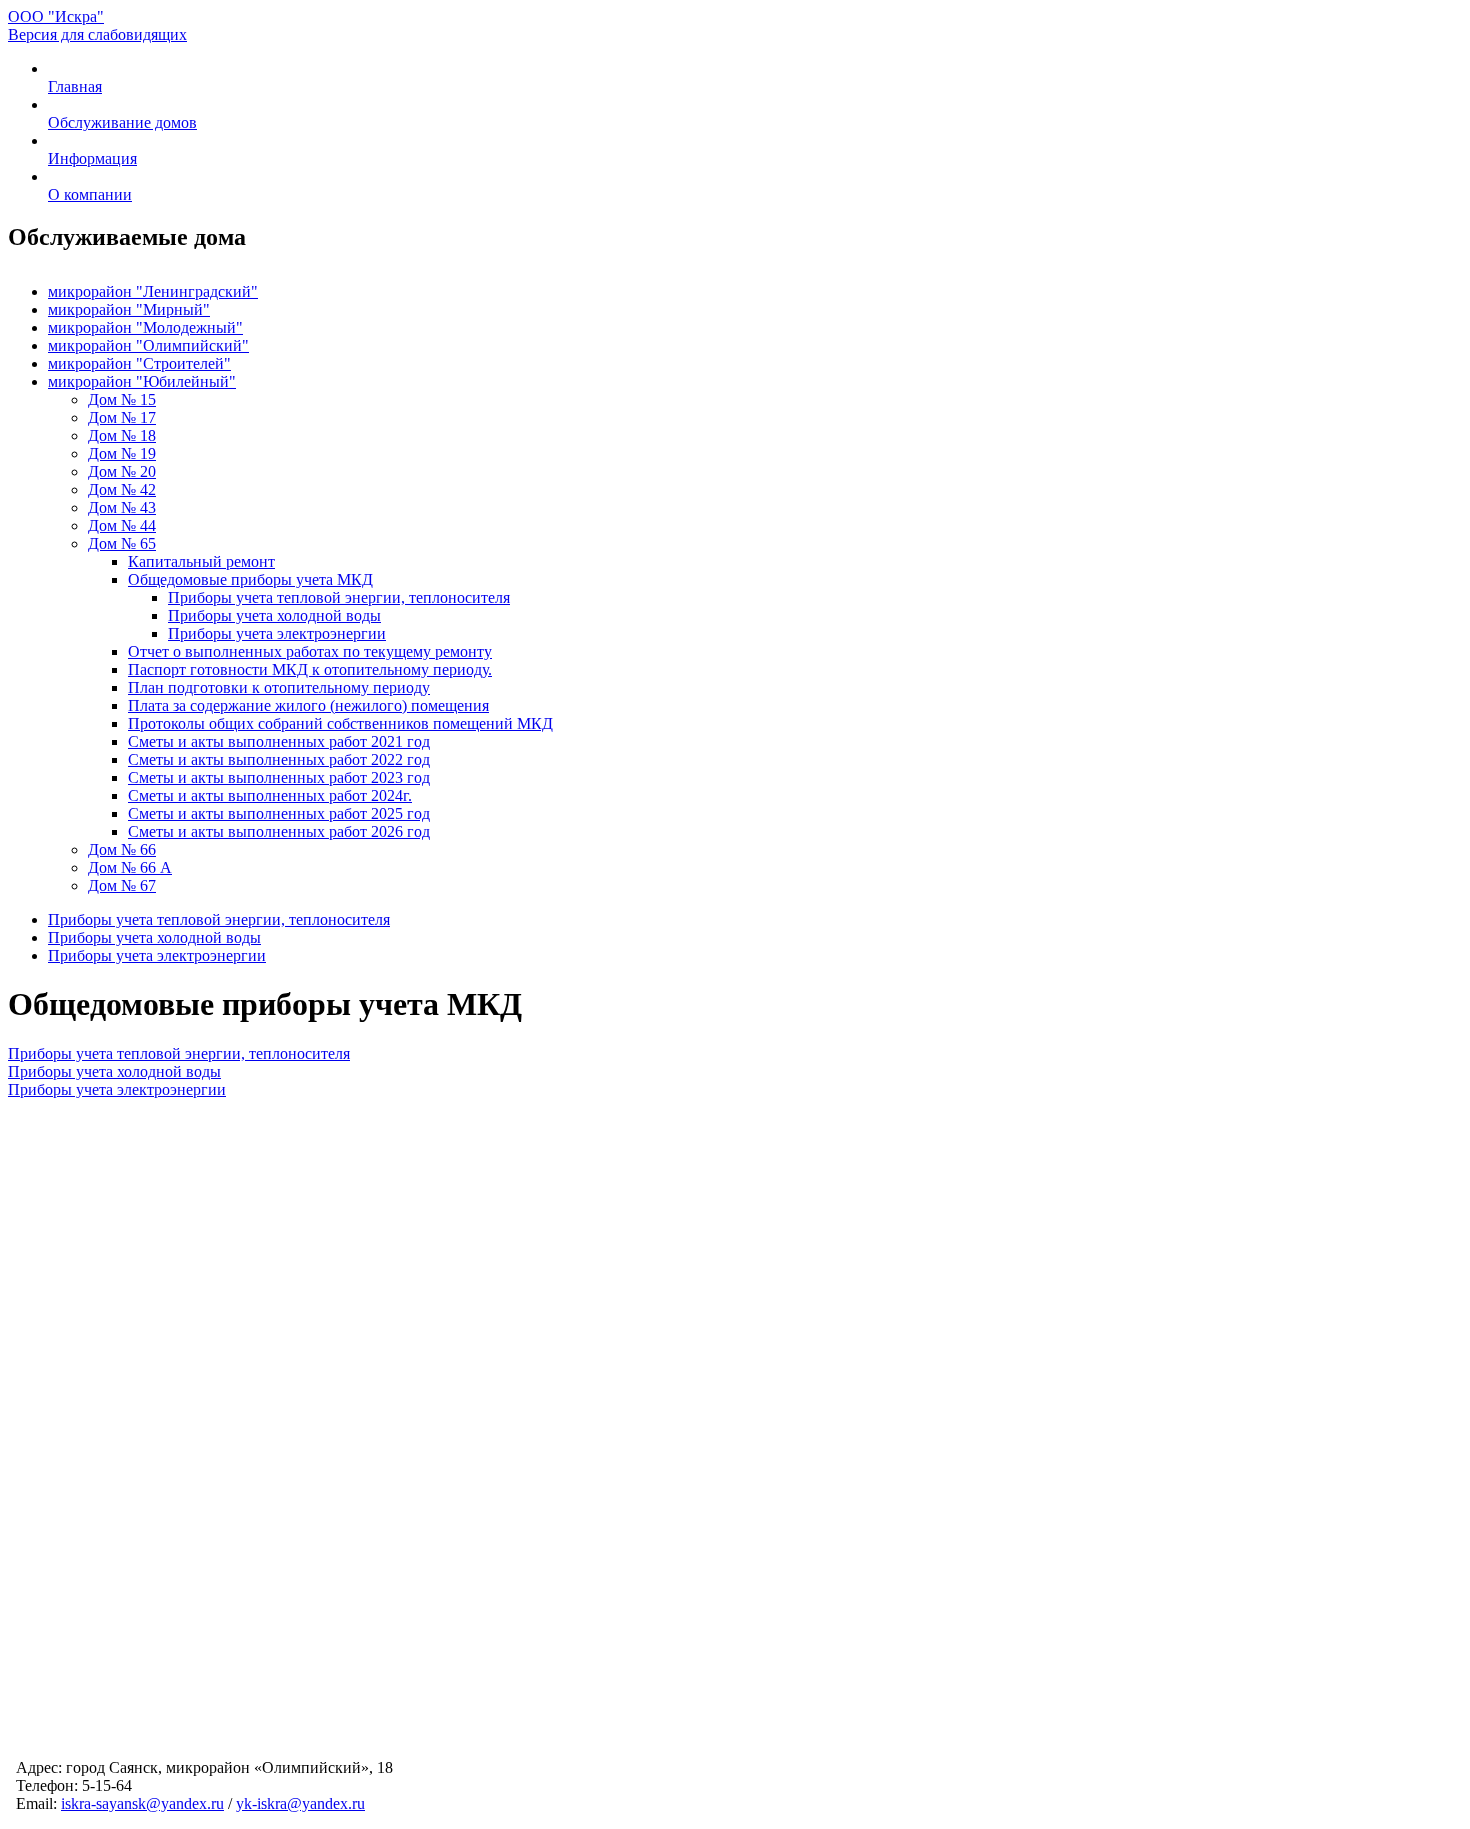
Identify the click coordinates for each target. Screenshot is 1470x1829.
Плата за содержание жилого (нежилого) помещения (308, 705)
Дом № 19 (122, 453)
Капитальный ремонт (201, 561)
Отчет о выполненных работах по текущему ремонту (310, 651)
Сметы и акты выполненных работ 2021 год (279, 741)
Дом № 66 (122, 849)
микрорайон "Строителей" (139, 363)
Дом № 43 (122, 507)
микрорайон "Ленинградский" (153, 291)
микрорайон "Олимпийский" (148, 345)
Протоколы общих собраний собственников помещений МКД (340, 723)
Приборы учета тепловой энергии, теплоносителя (339, 597)
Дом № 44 (122, 525)
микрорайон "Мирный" (129, 309)
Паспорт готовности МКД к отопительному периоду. (310, 669)
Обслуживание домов (122, 122)
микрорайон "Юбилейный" (142, 381)
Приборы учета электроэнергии (277, 633)
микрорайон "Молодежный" (145, 327)
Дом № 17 (122, 417)
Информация (92, 158)
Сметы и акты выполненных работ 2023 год (279, 777)
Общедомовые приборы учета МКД (250, 579)
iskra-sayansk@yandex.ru (142, 1803)
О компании (90, 194)
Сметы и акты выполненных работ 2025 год (279, 813)
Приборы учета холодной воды (274, 615)
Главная (75, 86)
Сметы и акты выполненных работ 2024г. (270, 795)
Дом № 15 (122, 399)
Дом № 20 (122, 471)
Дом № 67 (122, 885)
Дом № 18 (122, 435)
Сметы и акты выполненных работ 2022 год (279, 759)
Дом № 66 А (130, 867)
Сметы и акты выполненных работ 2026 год (279, 831)
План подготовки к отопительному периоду (279, 687)
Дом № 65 (122, 543)
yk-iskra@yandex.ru (300, 1803)
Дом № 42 (122, 489)
